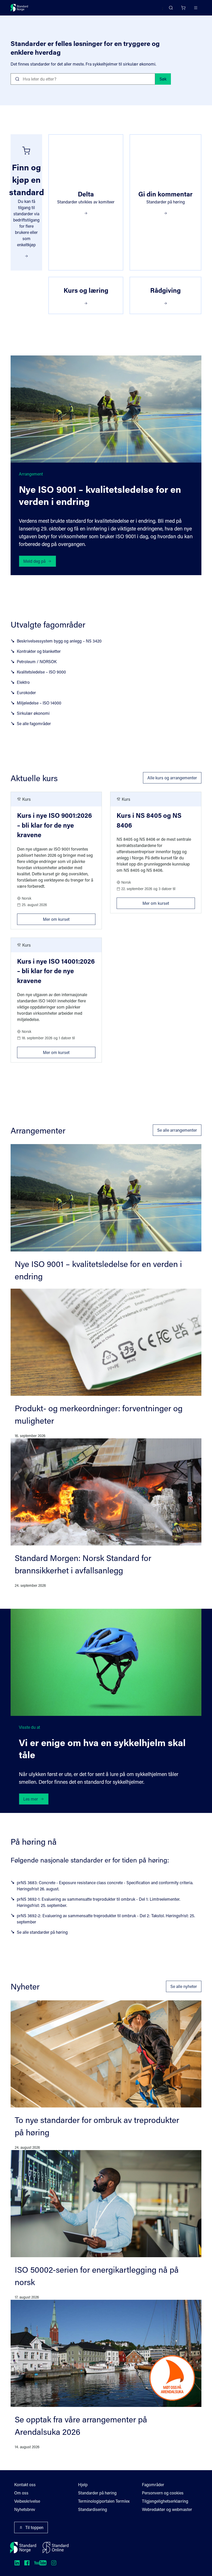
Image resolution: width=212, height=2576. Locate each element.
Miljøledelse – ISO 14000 (39, 703)
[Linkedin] (17, 2563)
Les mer (31, 1799)
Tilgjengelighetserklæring (165, 2501)
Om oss (21, 2493)
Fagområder (153, 2484)
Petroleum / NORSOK (37, 661)
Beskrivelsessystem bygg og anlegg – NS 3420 (59, 641)
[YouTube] (40, 2563)
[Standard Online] (56, 2548)
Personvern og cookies (163, 2493)
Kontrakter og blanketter (39, 651)
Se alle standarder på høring (42, 1932)
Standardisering (93, 2509)
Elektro (23, 682)
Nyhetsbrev (25, 2509)
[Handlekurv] (183, 8)
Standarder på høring (97, 2493)
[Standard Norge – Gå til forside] (19, 8)
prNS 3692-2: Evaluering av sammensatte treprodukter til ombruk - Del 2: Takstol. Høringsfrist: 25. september (106, 1919)
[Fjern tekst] (149, 79)
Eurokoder (26, 692)
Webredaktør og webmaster (167, 2509)
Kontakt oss (25, 2484)
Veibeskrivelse (27, 2501)
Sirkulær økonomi (33, 713)
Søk (163, 79)
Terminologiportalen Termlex (104, 2501)
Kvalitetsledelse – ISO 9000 (41, 672)
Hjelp (83, 2484)
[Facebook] (27, 2563)
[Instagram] (54, 2563)
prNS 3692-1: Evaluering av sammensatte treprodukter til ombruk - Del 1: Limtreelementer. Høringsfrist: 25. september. (99, 1902)
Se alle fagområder (34, 723)
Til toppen (34, 2527)
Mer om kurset (69, 918)
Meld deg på (34, 561)
